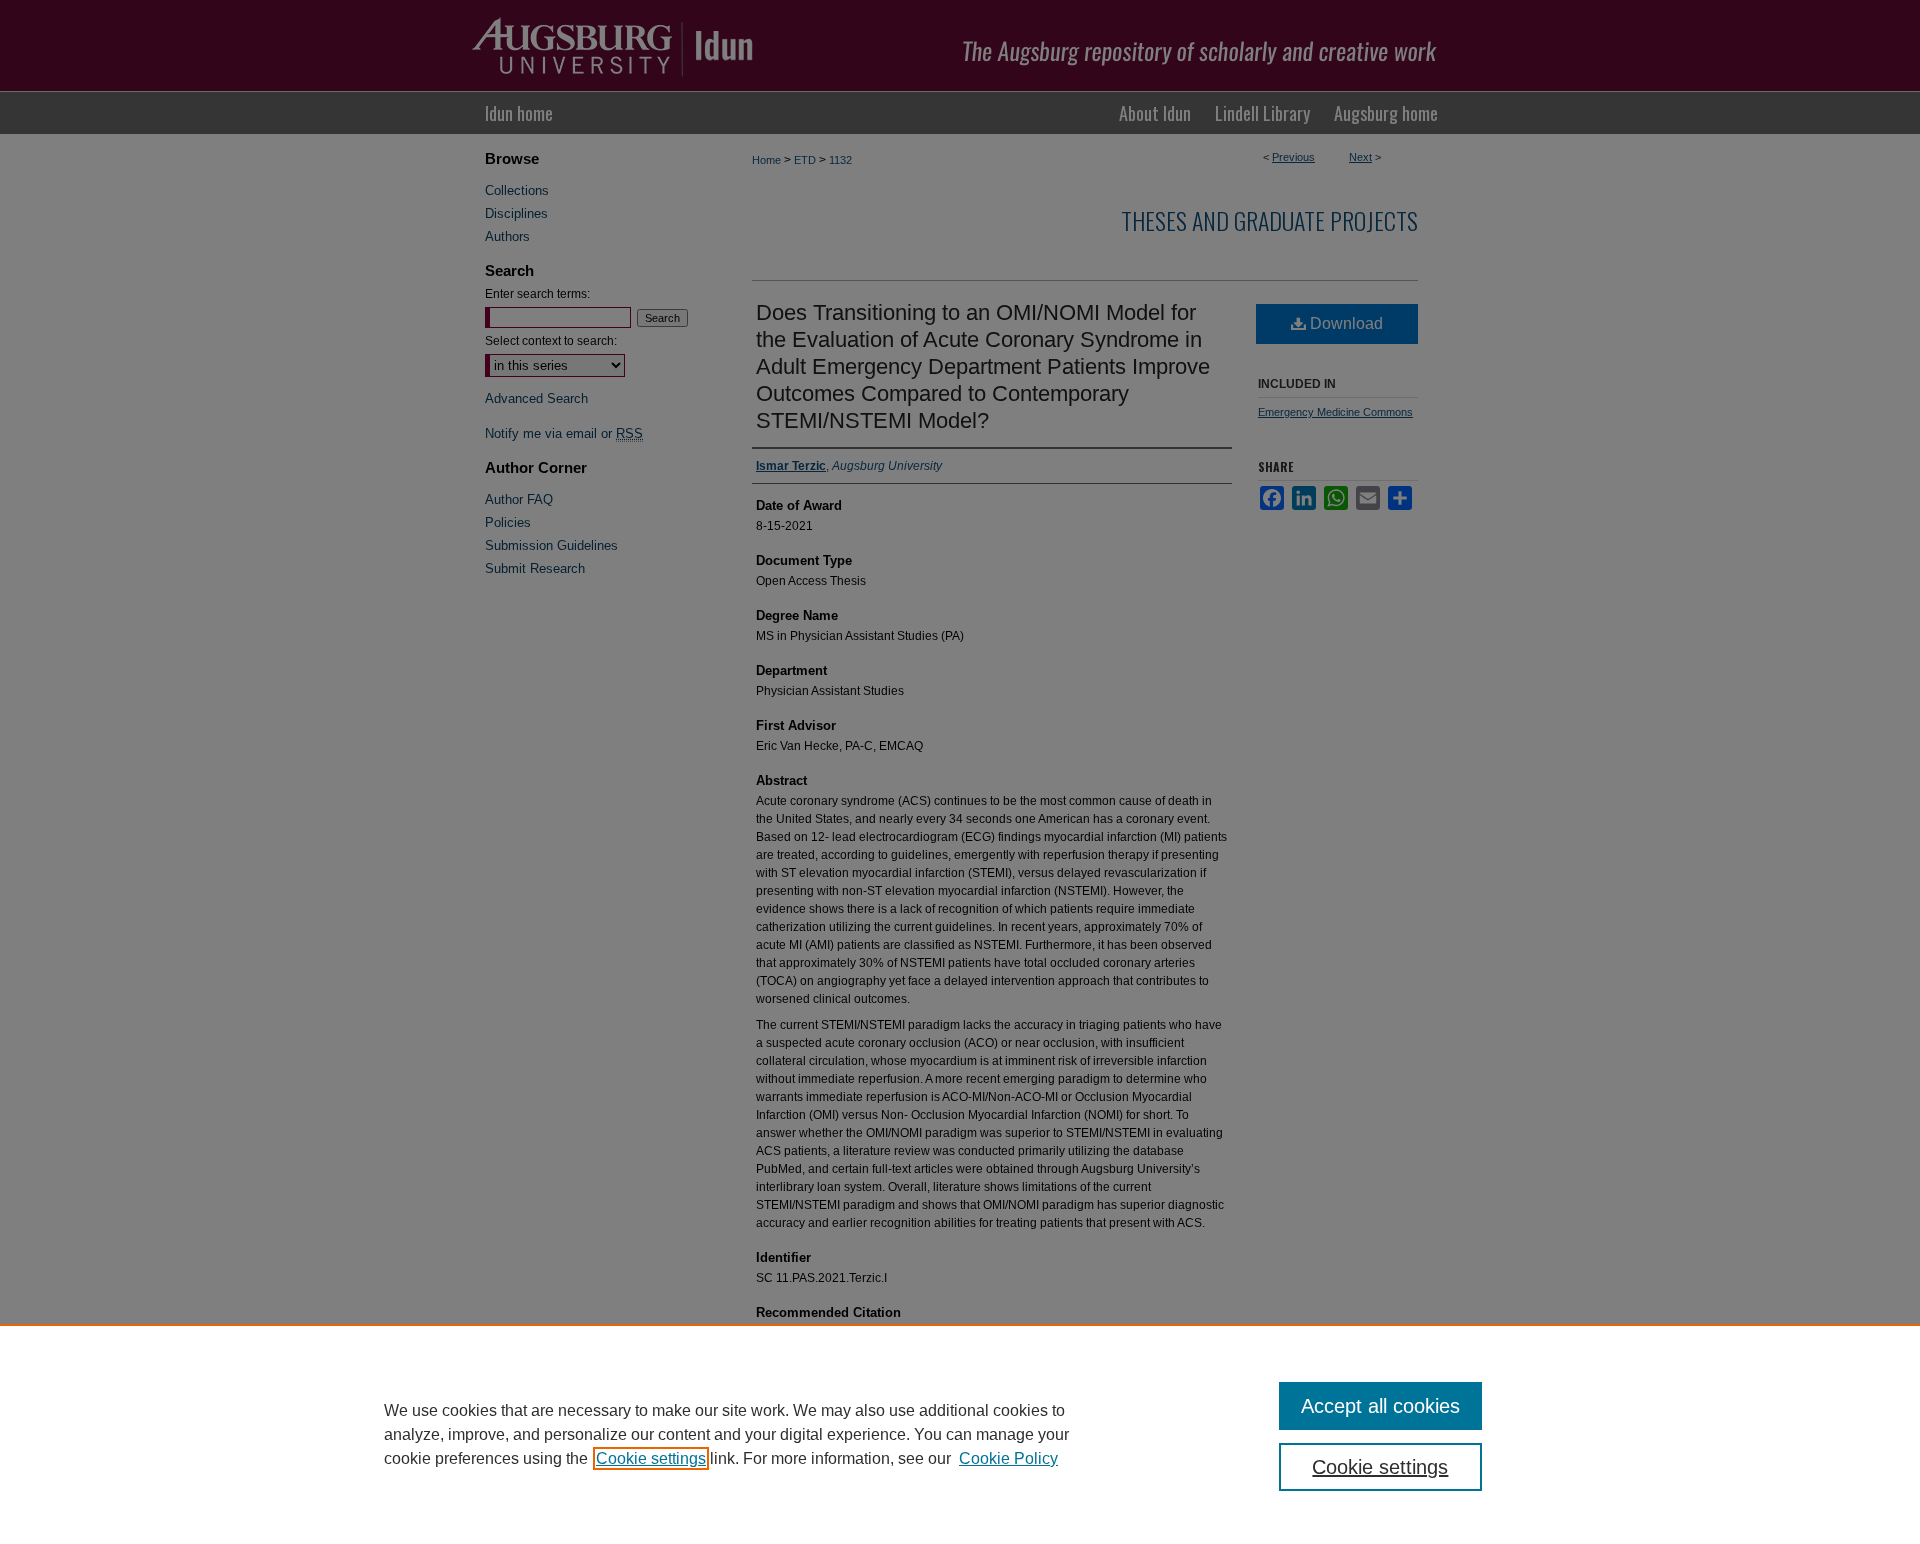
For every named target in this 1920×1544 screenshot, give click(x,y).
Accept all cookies (1380, 1406)
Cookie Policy (1008, 1458)
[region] (960, 1434)
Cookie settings (651, 1458)
